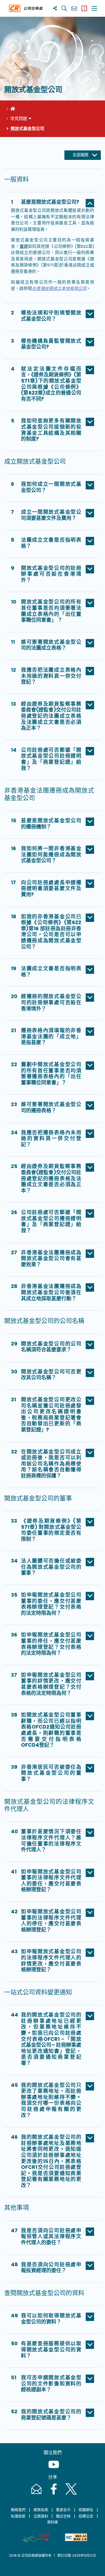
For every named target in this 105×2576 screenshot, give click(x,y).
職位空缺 (63, 2516)
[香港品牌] (35, 2537)
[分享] (55, 8)
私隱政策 (18, 2516)
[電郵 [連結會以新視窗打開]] (36, 2494)
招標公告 (86, 2516)
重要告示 (63, 2510)
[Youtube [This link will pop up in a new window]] (53, 2470)
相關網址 (86, 2510)
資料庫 (53, 2522)
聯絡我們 (18, 2510)
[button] (53, 203)
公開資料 (41, 2516)
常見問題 (19, 118)
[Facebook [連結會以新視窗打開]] (53, 2494)
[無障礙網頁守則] (76, 2537)
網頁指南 (41, 2510)
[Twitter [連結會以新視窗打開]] (70, 2494)
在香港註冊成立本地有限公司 (59, 288)
